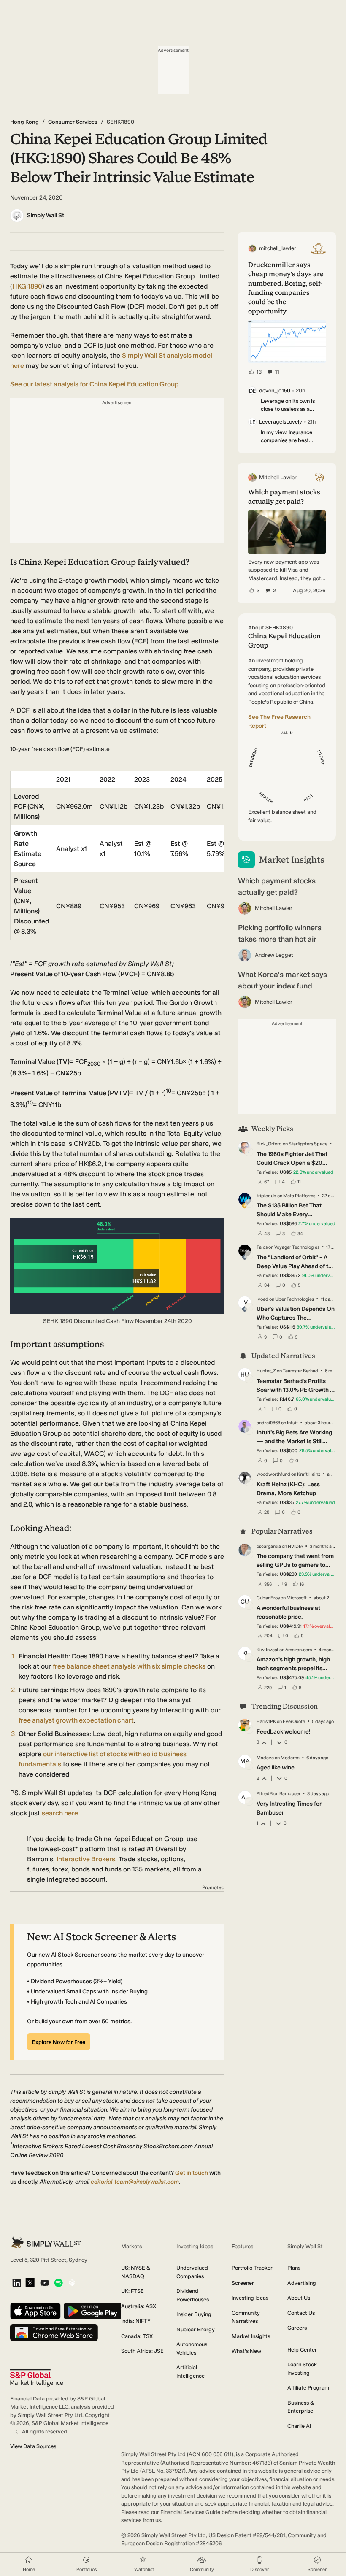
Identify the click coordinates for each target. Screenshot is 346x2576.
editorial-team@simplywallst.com (135, 2182)
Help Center (302, 2350)
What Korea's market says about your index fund (282, 980)
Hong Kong (24, 122)
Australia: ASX (139, 2306)
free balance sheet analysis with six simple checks (129, 1666)
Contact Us (301, 2313)
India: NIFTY (136, 2321)
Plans (294, 2268)
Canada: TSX (137, 2336)
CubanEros (268, 1598)
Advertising (302, 2283)
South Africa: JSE (142, 2351)
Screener (243, 2283)
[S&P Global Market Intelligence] (36, 2378)
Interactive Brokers (86, 1859)
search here (60, 1813)
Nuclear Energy (196, 2329)
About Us (299, 2298)
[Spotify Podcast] (58, 2283)
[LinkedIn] (17, 2283)
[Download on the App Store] (35, 2312)
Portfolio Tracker (252, 2268)
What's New (246, 2351)
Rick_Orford (269, 1144)
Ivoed (262, 1299)
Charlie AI (299, 2426)
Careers (297, 2328)
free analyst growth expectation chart (76, 1720)
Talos (262, 1247)
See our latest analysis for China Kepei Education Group (95, 384)
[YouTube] (45, 2283)
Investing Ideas (250, 2298)
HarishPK (266, 1721)
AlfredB (265, 1794)
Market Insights (251, 2336)
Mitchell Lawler (274, 908)
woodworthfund (273, 1474)
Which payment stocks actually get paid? (277, 887)
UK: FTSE (132, 2291)
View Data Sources (33, 2446)
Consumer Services (73, 122)
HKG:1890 (27, 286)
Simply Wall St (46, 215)
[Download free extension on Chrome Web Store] (54, 2333)
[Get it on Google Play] (93, 2312)
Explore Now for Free (59, 2042)
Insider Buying (194, 2314)
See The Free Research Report (279, 721)
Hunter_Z (266, 1371)
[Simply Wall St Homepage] (46, 2243)
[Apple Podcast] (72, 2283)
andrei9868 (268, 1423)
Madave (265, 1758)
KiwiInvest (268, 1650)
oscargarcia (269, 1546)
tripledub (266, 1196)
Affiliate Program (308, 2388)
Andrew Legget (274, 955)
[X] (30, 2283)
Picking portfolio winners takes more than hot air (280, 933)
